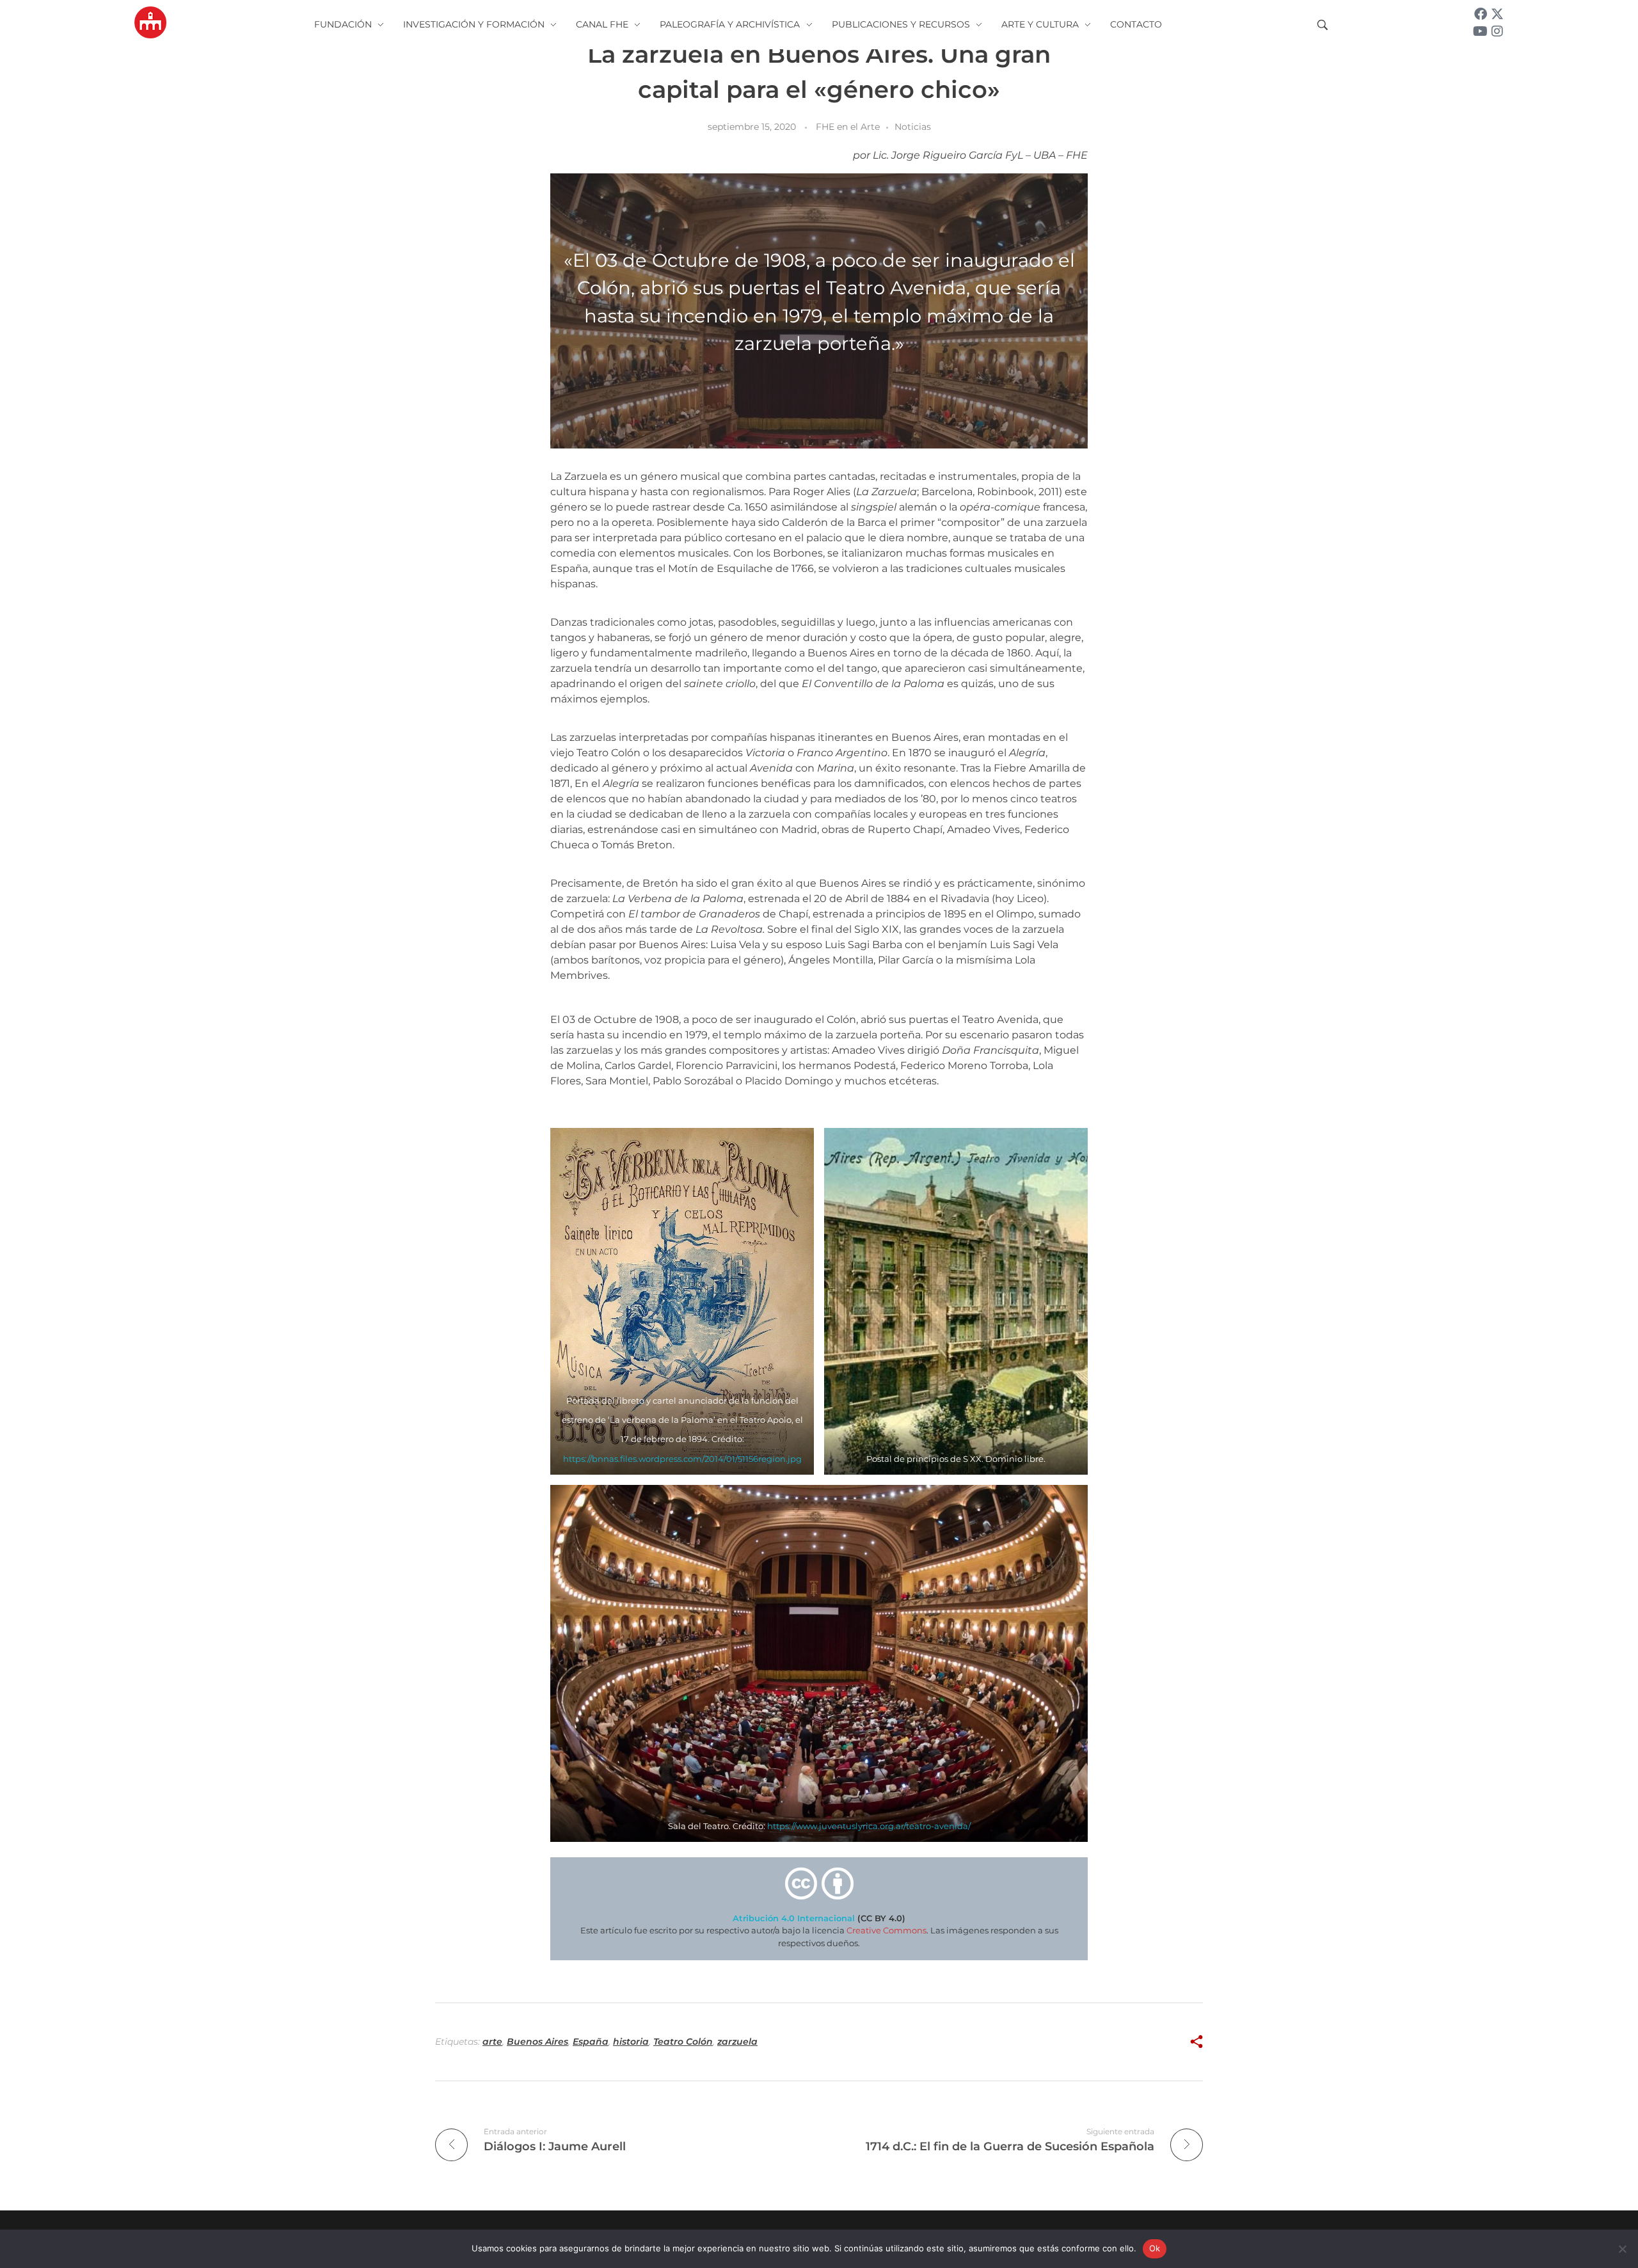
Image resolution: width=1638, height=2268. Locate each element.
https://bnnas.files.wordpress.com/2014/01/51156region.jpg (682, 1459)
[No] (1622, 2249)
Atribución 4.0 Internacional (794, 1918)
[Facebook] (1481, 14)
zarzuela (737, 2042)
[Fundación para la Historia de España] (150, 22)
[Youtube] (1481, 31)
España (591, 2042)
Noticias (913, 127)
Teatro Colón (683, 2042)
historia (631, 2042)
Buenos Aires (537, 2042)
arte (492, 2042)
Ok (1155, 2248)
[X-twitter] (1497, 14)
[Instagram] (1497, 31)
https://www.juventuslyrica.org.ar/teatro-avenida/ (869, 1826)
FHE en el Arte (848, 127)
